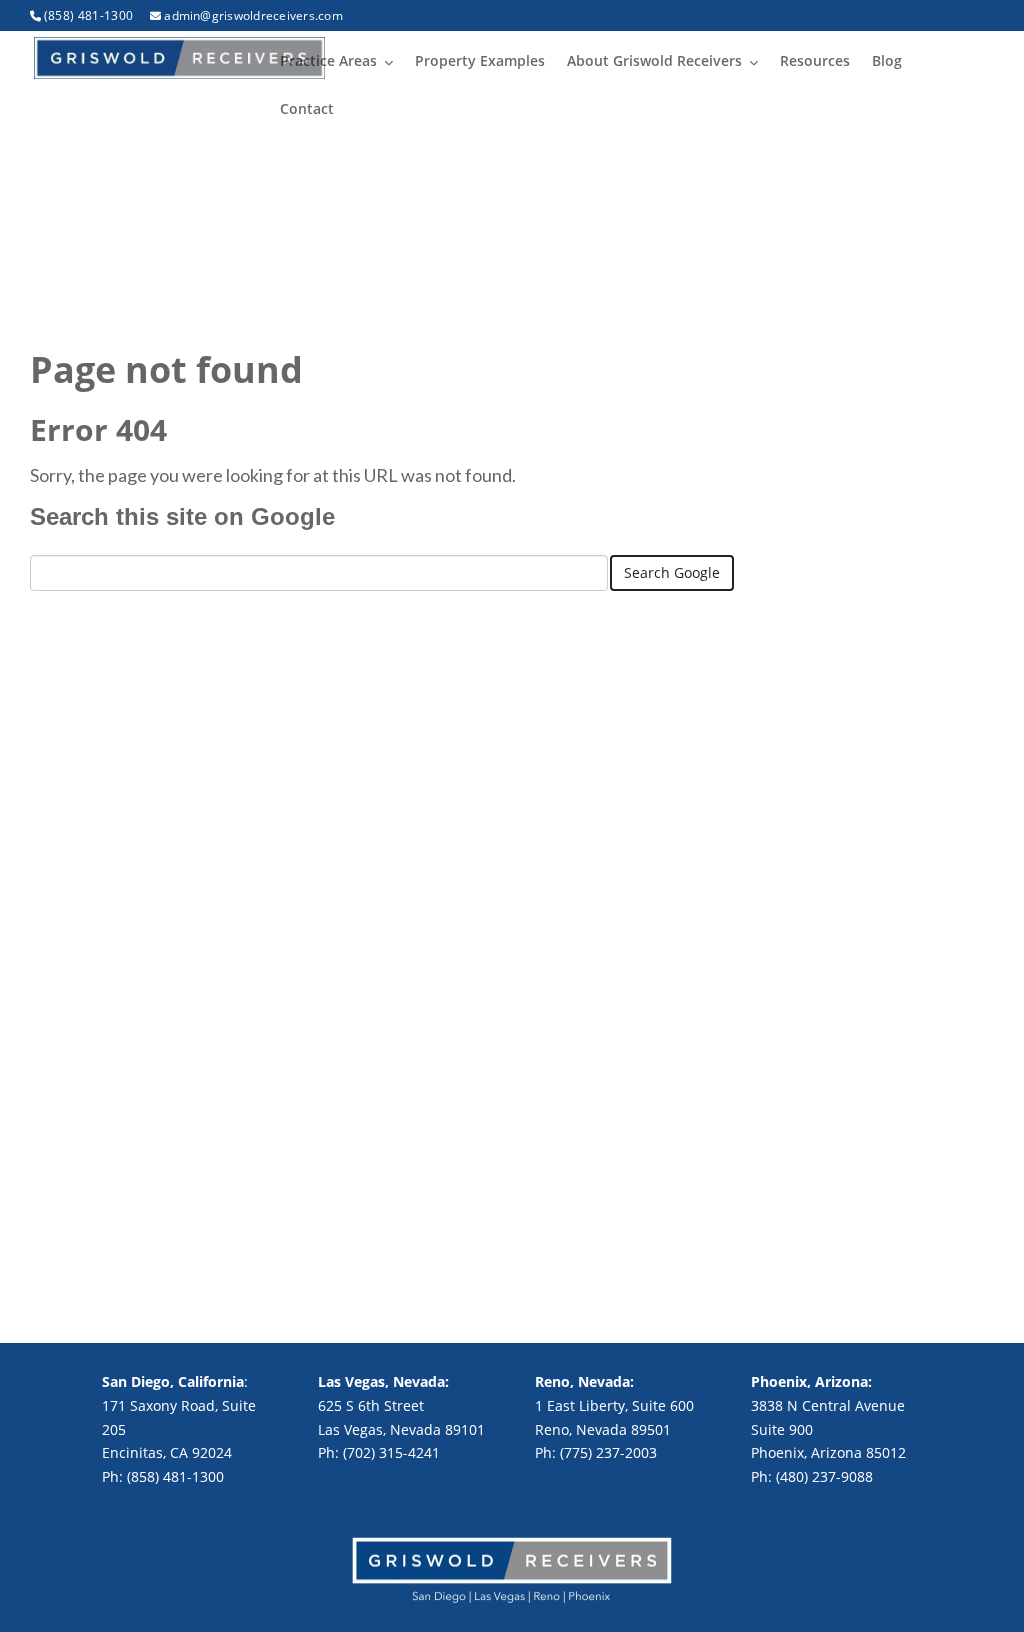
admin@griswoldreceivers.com (253, 15)
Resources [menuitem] (815, 60)
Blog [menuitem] (887, 60)
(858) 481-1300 (89, 15)
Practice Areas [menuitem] (328, 60)
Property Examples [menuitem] (480, 60)
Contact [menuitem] (307, 108)
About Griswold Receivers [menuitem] (654, 60)
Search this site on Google (182, 516)
